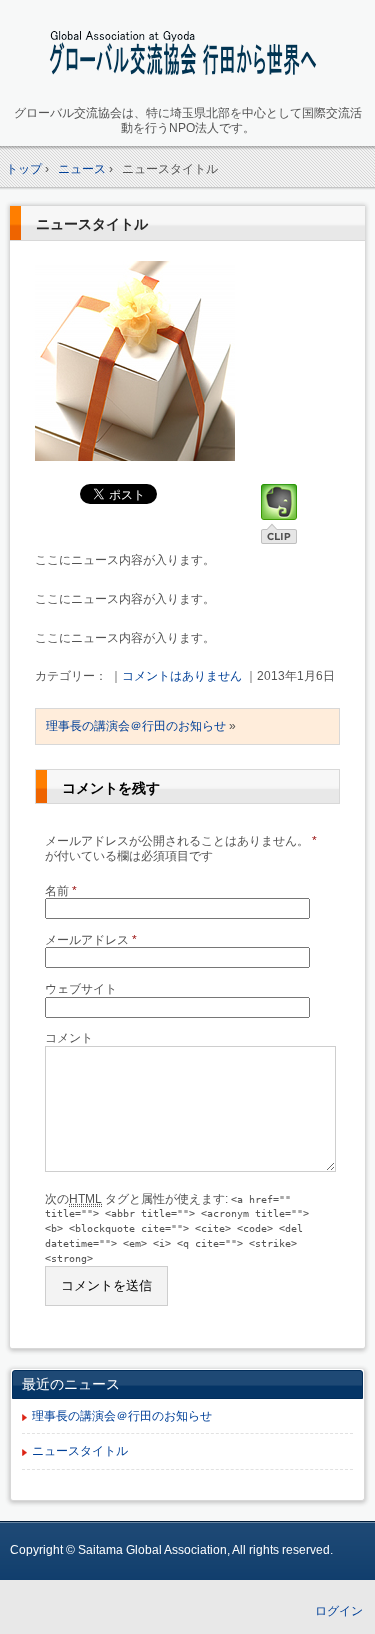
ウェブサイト (81, 989)
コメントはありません (182, 676)
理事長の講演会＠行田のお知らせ (136, 726)
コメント (69, 1038)
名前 (61, 891)
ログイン (339, 1611)
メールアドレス (91, 940)
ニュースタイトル (92, 224)
